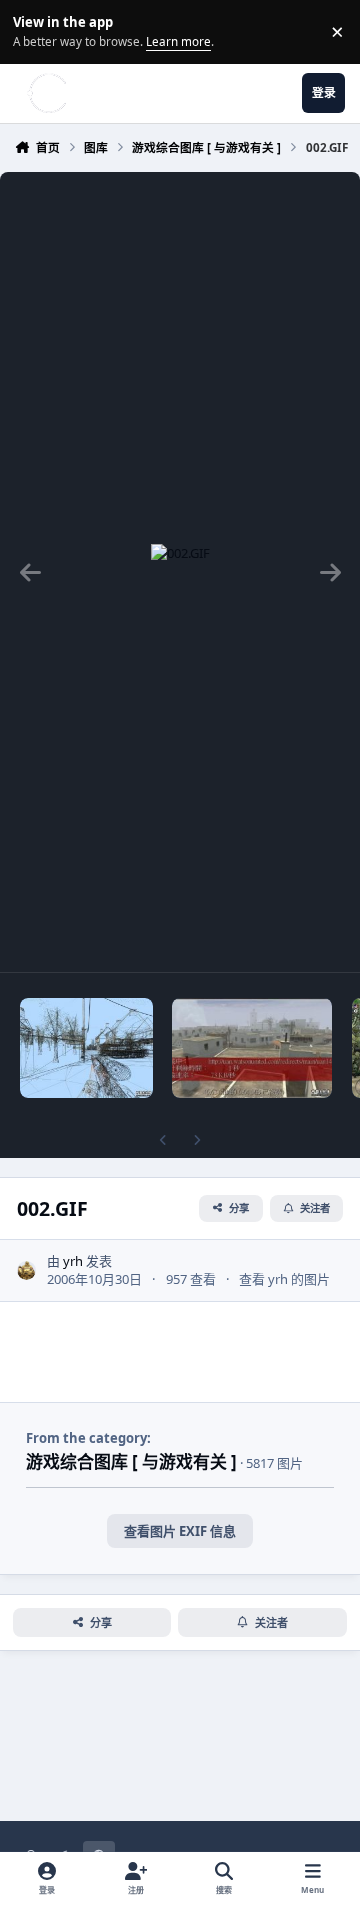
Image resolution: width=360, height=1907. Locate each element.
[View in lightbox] (180, 572)
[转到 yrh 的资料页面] (27, 1271)
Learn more (34, 31)
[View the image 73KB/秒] (252, 1048)
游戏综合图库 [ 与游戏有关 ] (131, 1461)
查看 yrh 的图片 (284, 1279)
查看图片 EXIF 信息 (180, 1531)
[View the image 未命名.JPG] (86, 1048)
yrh (73, 1261)
